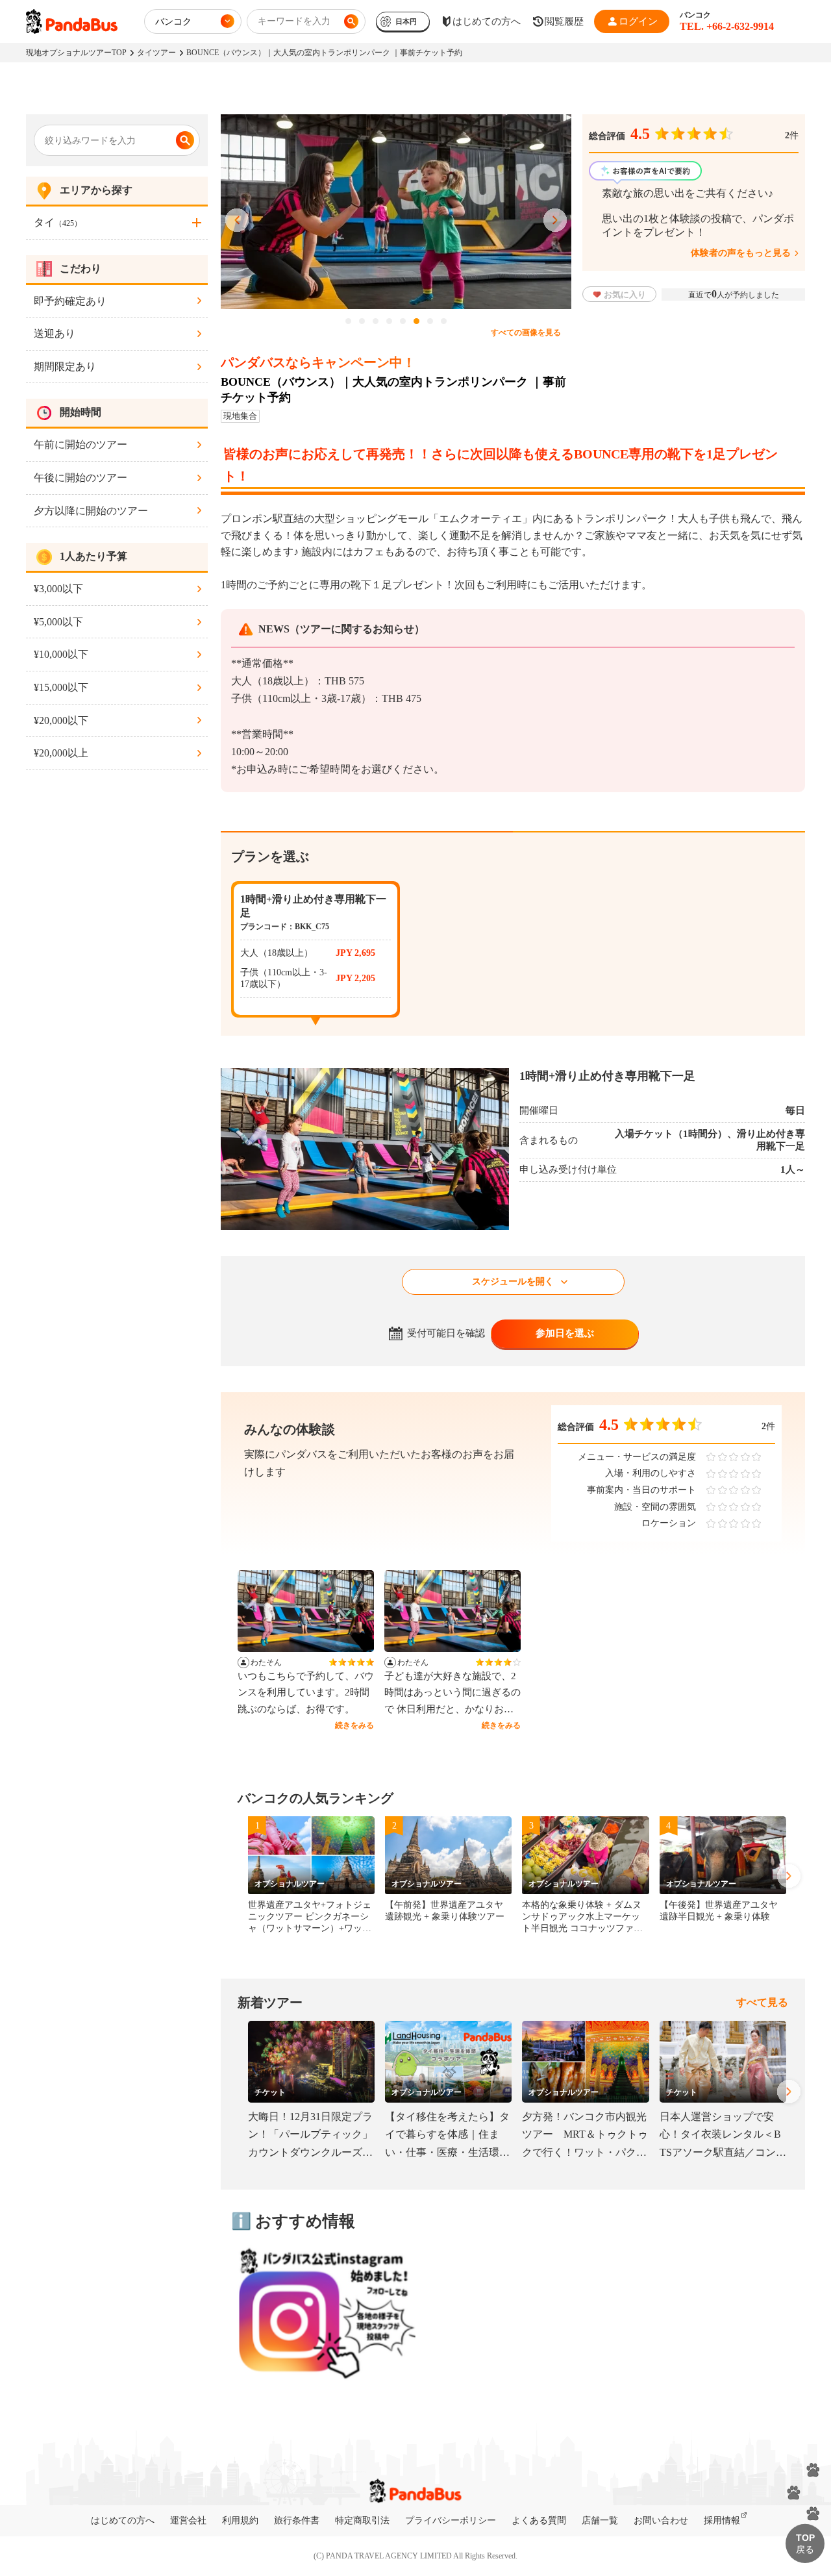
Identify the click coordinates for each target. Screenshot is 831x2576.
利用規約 (240, 2520)
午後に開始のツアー (81, 478)
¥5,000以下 (58, 622)
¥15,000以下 (61, 687)
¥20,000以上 (61, 753)
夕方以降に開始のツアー (91, 511)
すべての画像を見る (526, 332)
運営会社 (188, 2520)
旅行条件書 (297, 2520)
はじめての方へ (123, 2520)
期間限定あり (65, 367)
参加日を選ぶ (565, 1333)
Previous (237, 221)
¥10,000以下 (61, 654)
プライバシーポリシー (451, 2520)
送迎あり (55, 333)
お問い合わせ (661, 2520)
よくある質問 (539, 2520)
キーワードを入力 (294, 21)
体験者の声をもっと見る (741, 253)
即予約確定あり (70, 301)
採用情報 (722, 2520)
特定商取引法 (362, 2520)
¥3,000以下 (58, 589)
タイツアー (156, 53)
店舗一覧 (600, 2520)
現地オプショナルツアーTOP (76, 53)
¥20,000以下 (61, 720)
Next (555, 221)
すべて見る (762, 2002)
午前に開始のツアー (81, 444)
